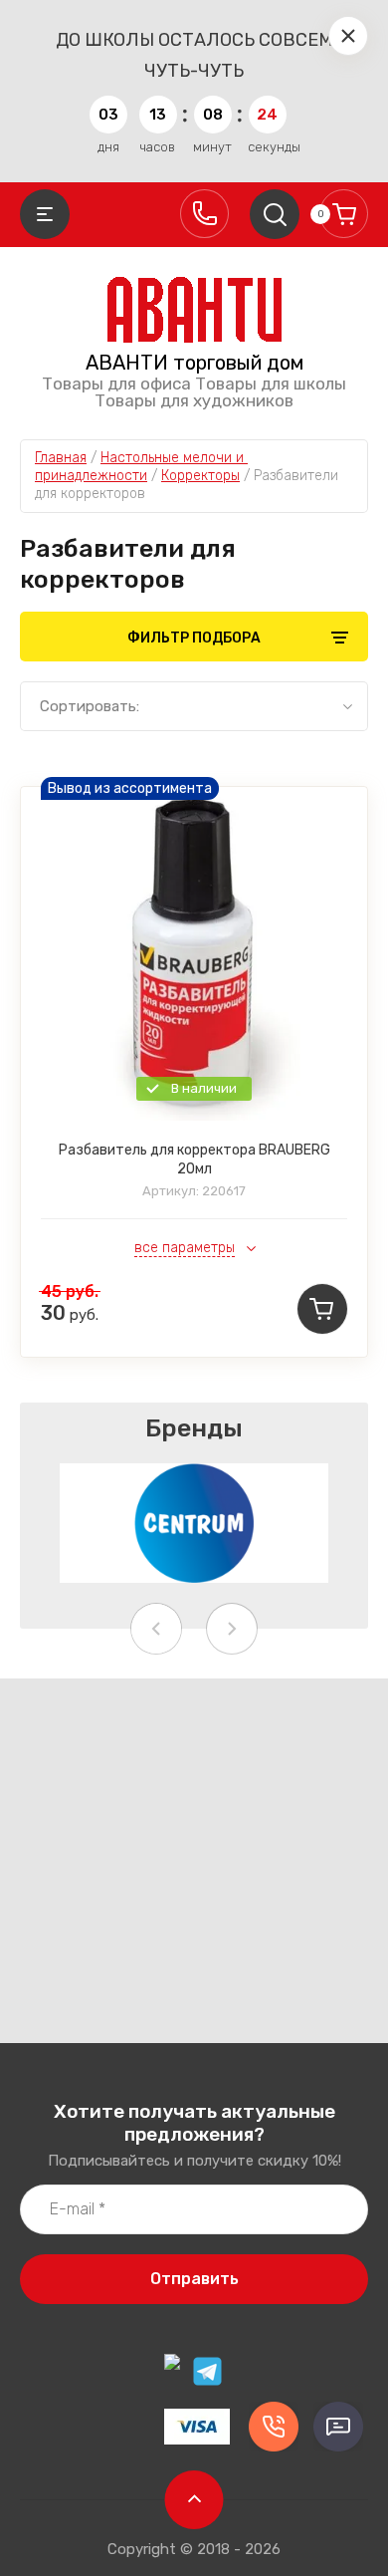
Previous (156, 1629)
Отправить (194, 2279)
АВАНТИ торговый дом (194, 363)
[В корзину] (322, 1309)
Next (232, 1629)
